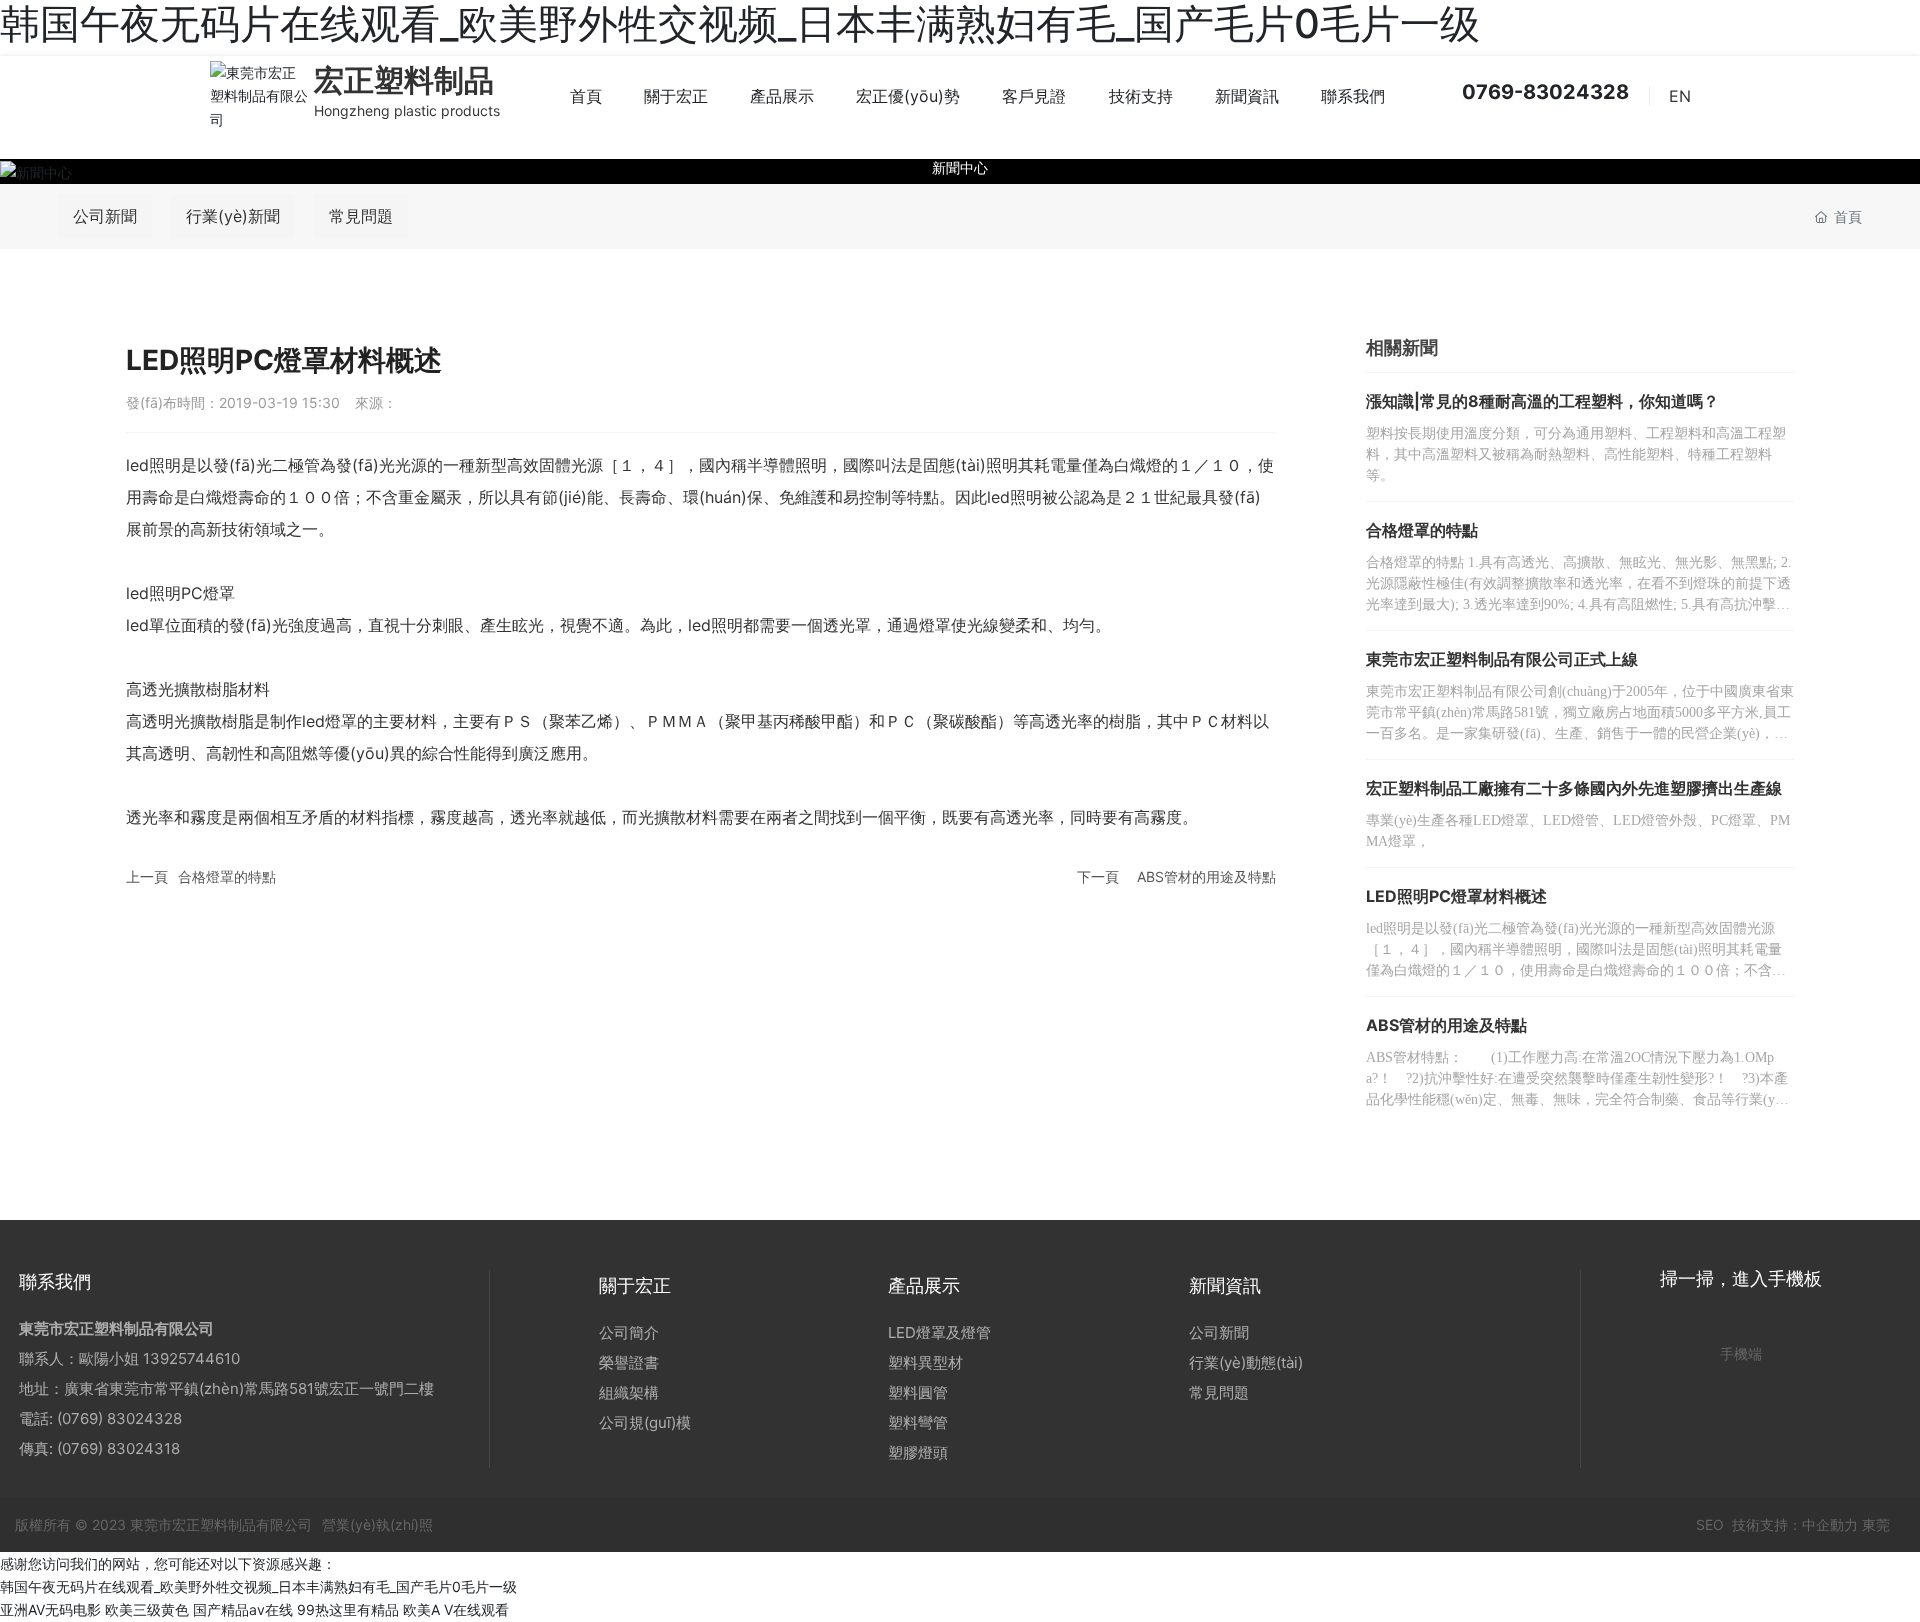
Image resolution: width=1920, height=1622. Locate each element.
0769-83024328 (1543, 92)
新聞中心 (960, 166)
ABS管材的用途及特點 (1206, 876)
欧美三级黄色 (147, 1609)
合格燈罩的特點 (227, 876)
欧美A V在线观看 (456, 1609)
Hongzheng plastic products (407, 110)
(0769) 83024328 (121, 1418)
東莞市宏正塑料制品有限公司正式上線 (1502, 659)
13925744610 (191, 1358)
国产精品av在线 (243, 1609)
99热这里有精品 (348, 1609)
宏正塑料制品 (404, 80)
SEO (1708, 1524)
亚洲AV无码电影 (50, 1609)
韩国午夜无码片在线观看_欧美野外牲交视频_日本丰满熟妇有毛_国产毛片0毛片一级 (258, 1586)
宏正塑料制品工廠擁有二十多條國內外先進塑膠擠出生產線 (1574, 788)
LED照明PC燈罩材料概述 (1456, 896)
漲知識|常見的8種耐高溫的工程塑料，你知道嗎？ (1542, 401)
